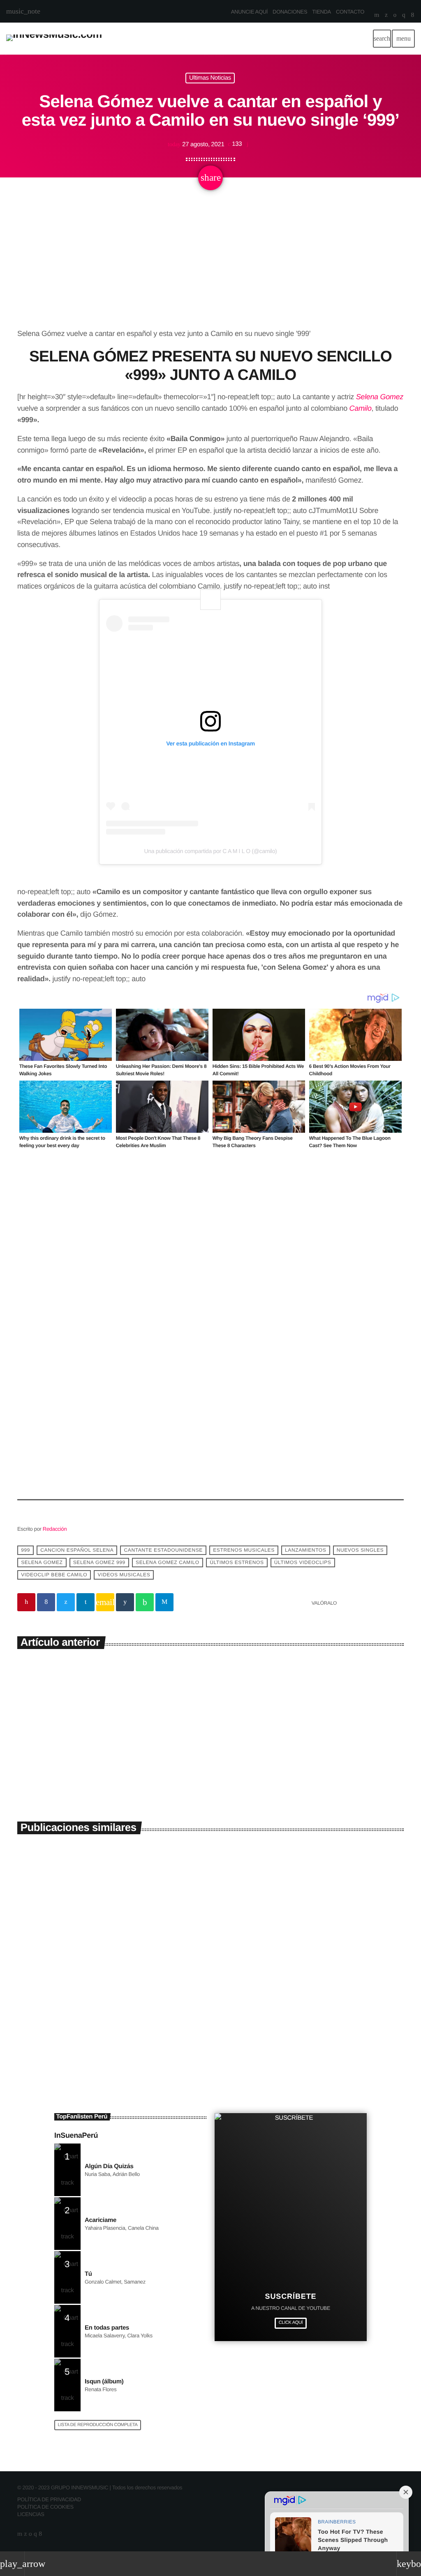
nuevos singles (360, 1550)
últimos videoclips (303, 1562)
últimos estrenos (237, 1562)
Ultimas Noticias (210, 78)
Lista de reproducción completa (98, 2425)
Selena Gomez (380, 397)
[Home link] (54, 39)
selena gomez (42, 1562)
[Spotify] (395, 16)
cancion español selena (77, 1550)
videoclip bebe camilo (54, 1575)
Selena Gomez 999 (99, 1562)
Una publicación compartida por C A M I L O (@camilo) (211, 851)
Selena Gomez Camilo (168, 1562)
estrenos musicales (244, 1550)
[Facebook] (413, 16)
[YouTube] (377, 16)
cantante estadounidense (163, 1550)
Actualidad (40, 1981)
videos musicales (124, 1575)
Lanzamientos (305, 1550)
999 (25, 1550)
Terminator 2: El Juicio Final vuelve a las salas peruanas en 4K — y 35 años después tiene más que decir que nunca (109, 2007)
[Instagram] (404, 16)
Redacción (55, 1529)
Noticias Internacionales (250, 1981)
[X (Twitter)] (386, 16)
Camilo (361, 409)
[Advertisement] (210, 267)
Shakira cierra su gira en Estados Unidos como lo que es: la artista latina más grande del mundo (308, 2007)
